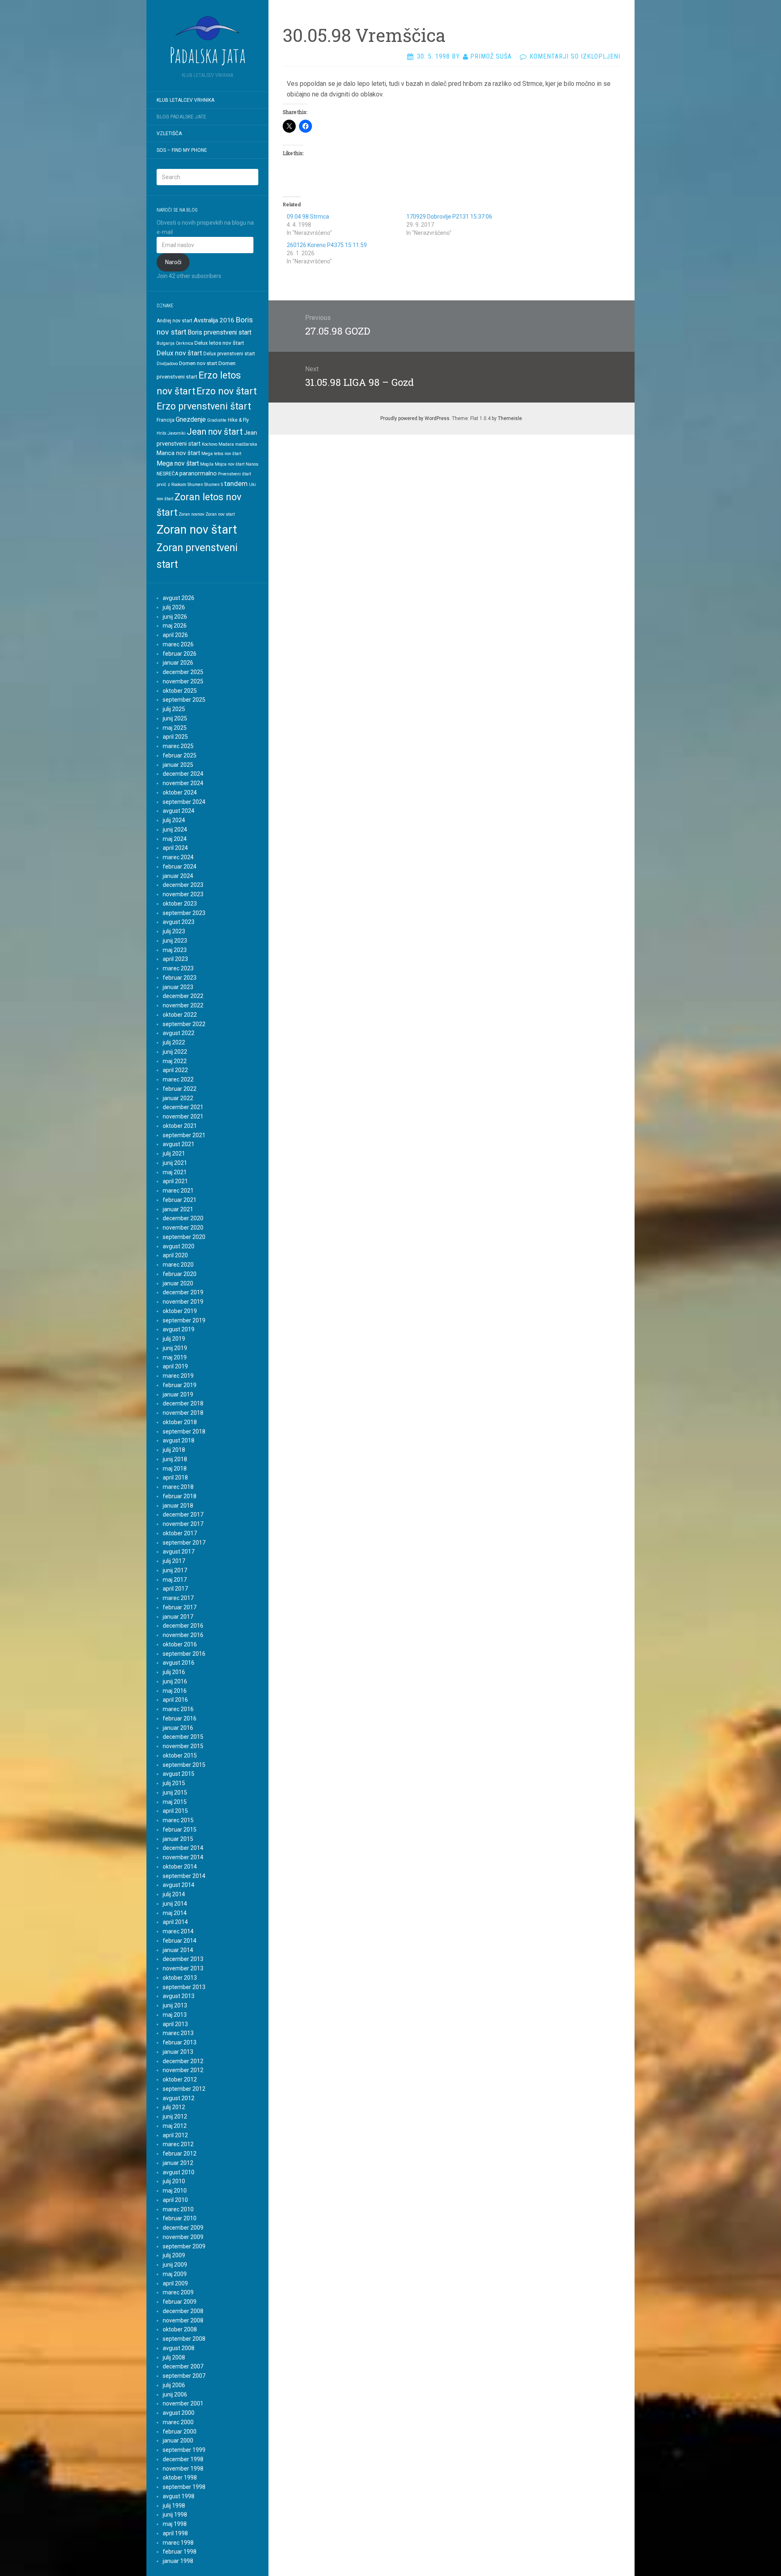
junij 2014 (175, 1904)
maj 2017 (175, 1580)
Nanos (252, 464)
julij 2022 (174, 1042)
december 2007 (183, 2366)
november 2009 (183, 2237)
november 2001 (183, 2403)
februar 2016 (180, 1718)
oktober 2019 (180, 1311)
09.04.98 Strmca (308, 217)
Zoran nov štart (197, 530)
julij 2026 (174, 607)
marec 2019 (178, 1376)
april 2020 (175, 1255)
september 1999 (184, 2450)
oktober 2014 (180, 1867)
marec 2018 (178, 1487)
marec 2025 (178, 746)
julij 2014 (174, 1894)
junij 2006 (175, 2394)
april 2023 (175, 959)
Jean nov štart (215, 432)
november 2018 (183, 1413)
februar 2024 (180, 867)
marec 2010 (178, 2209)
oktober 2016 (180, 1644)
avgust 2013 (179, 1996)
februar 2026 (180, 654)
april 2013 (175, 2024)
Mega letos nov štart (221, 454)
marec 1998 (178, 2543)
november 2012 (183, 2070)
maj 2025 (175, 728)
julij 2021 (174, 1153)
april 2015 (175, 1811)
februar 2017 (180, 1607)
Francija (166, 420)
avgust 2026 (179, 598)
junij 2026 (175, 617)
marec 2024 (178, 857)
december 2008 (183, 2311)
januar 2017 (178, 1617)
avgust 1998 (179, 2496)
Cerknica (184, 343)
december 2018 (183, 1403)
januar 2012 (178, 2163)
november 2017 (183, 1524)
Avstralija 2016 (214, 320)
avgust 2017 (179, 1552)
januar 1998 (178, 2561)
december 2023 (183, 885)
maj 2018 (175, 1469)
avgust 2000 (179, 2413)
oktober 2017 (180, 1533)
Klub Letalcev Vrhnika (185, 100)
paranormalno (198, 473)
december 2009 (183, 2228)
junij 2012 (175, 2116)
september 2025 (184, 700)
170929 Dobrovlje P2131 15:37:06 (449, 217)
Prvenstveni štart (235, 474)
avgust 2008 (179, 2348)
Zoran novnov (191, 514)
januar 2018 (178, 1506)
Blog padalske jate (181, 117)
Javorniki (177, 433)
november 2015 (183, 1746)
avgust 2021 (179, 1144)
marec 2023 (178, 968)
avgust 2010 (179, 2172)
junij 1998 (175, 2515)
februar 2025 (180, 755)
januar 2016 (178, 1728)
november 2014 (183, 1857)
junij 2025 (175, 718)
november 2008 (183, 2320)
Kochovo (209, 444)
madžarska (246, 444)
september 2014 (184, 1876)
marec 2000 (178, 2422)
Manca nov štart (178, 453)
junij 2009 (175, 2265)
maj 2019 (175, 1357)
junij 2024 (175, 829)
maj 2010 (175, 2191)
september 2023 (184, 913)
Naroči (173, 262)
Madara (226, 444)
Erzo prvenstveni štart (204, 406)
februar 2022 (180, 1089)
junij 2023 (175, 941)
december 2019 (183, 1292)
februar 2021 (180, 1200)
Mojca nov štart (230, 464)
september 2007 (184, 2376)
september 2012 (184, 2089)
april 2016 (175, 1700)
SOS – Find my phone (182, 150)
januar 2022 (178, 1098)
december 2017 (183, 1515)
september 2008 (184, 2339)
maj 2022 (175, 1061)
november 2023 (183, 894)
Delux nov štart (179, 353)
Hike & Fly (238, 420)
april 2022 (175, 1070)
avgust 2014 (179, 1885)
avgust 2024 (179, 811)
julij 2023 (174, 931)
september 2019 (184, 1320)
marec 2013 (178, 2033)
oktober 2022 (180, 1015)
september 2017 (184, 1543)
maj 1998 (175, 2524)
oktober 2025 (180, 691)
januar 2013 (178, 2052)
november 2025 (183, 681)
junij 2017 (175, 1570)
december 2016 (183, 1626)
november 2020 (183, 1228)
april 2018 (175, 1477)
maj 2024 (175, 839)
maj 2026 (175, 626)
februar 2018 (180, 1496)
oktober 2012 (180, 2079)
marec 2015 (178, 1820)
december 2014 (183, 1848)
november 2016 (183, 1635)
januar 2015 (178, 1839)
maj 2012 (175, 2126)
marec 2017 (178, 1598)
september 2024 (184, 802)
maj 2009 (175, 2274)
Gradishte (217, 420)
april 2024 (175, 848)
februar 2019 (180, 1385)
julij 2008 (174, 2357)
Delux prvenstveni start (229, 354)
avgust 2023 (179, 922)
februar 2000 (180, 2432)
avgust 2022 (179, 1033)
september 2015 (184, 1765)
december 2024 (183, 774)
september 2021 (184, 1135)
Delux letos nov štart (219, 343)
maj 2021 (175, 1172)
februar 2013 (180, 2042)
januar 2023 (178, 987)
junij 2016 (175, 1681)
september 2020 (184, 1237)
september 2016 (184, 1654)
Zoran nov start (220, 514)
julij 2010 (174, 2181)
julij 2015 (174, 1783)
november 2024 (183, 783)
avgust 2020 (179, 1246)
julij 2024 (174, 820)
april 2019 (175, 1366)
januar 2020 (178, 1283)
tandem (236, 484)
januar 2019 (178, 1394)
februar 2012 (180, 2154)
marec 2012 (178, 2144)
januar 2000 (178, 2440)
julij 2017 (174, 1561)
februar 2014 (180, 1941)
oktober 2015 (180, 1755)
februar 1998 (180, 2552)
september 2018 (184, 1431)
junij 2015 (175, 1792)
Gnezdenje (191, 419)
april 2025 (175, 737)
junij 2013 (175, 2005)
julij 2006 (174, 2385)
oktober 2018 (180, 1422)
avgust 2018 (179, 1440)
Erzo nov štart (227, 391)
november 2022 (183, 1005)
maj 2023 (175, 950)
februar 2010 (180, 2218)
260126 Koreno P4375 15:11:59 (327, 245)
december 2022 (183, 996)
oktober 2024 (180, 792)
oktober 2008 (180, 2329)
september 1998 (184, 2487)
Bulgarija (166, 343)
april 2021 (175, 1181)
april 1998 (175, 2533)
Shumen (195, 485)
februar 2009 (180, 2302)
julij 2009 (174, 2255)
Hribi (161, 433)
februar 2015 (180, 1830)
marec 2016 (178, 1709)
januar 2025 (178, 765)
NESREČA (167, 474)
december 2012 (183, 2061)
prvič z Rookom (171, 485)
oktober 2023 (180, 904)
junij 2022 (175, 1052)
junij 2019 (175, 1348)
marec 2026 (178, 644)
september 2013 (184, 1987)
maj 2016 (175, 1691)
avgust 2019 (179, 1329)
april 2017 (175, 1589)
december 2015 (183, 1737)
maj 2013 (175, 2015)
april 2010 (175, 2200)
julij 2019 (174, 1339)
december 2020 (183, 1218)
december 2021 (183, 1107)
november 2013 (183, 1968)
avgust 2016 (179, 1663)
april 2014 (175, 1922)
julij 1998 (174, 2506)
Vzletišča (169, 134)
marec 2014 (178, 1931)
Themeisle (510, 418)
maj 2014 (175, 1913)
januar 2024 (178, 876)
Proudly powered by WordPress (415, 418)
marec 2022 (178, 1079)
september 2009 (184, 2246)
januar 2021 (178, 1209)
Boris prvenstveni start (219, 332)
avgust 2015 (179, 1774)
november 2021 (183, 1116)
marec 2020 (178, 1265)
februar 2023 (180, 978)
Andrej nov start (175, 321)
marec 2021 (178, 1191)
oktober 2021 (180, 1126)
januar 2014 (178, 1950)
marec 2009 (178, 2292)
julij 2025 (174, 709)
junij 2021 (175, 1163)
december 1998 (183, 2459)
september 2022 (184, 1024)
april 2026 (175, 635)
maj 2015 (175, 1802)
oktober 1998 (180, 2478)
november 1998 (183, 2469)
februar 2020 (180, 1274)
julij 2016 (174, 1672)
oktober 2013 (180, 1978)
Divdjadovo (167, 364)
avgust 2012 (179, 2098)
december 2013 (183, 1959)
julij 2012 (174, 2107)
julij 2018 (174, 1450)
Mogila (207, 464)
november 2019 (183, 1302)
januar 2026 (178, 663)
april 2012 (175, 2135)
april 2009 (175, 2283)
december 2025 (183, 672)
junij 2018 (175, 1459)
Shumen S (214, 485)
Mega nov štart (178, 463)
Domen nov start (198, 363)
